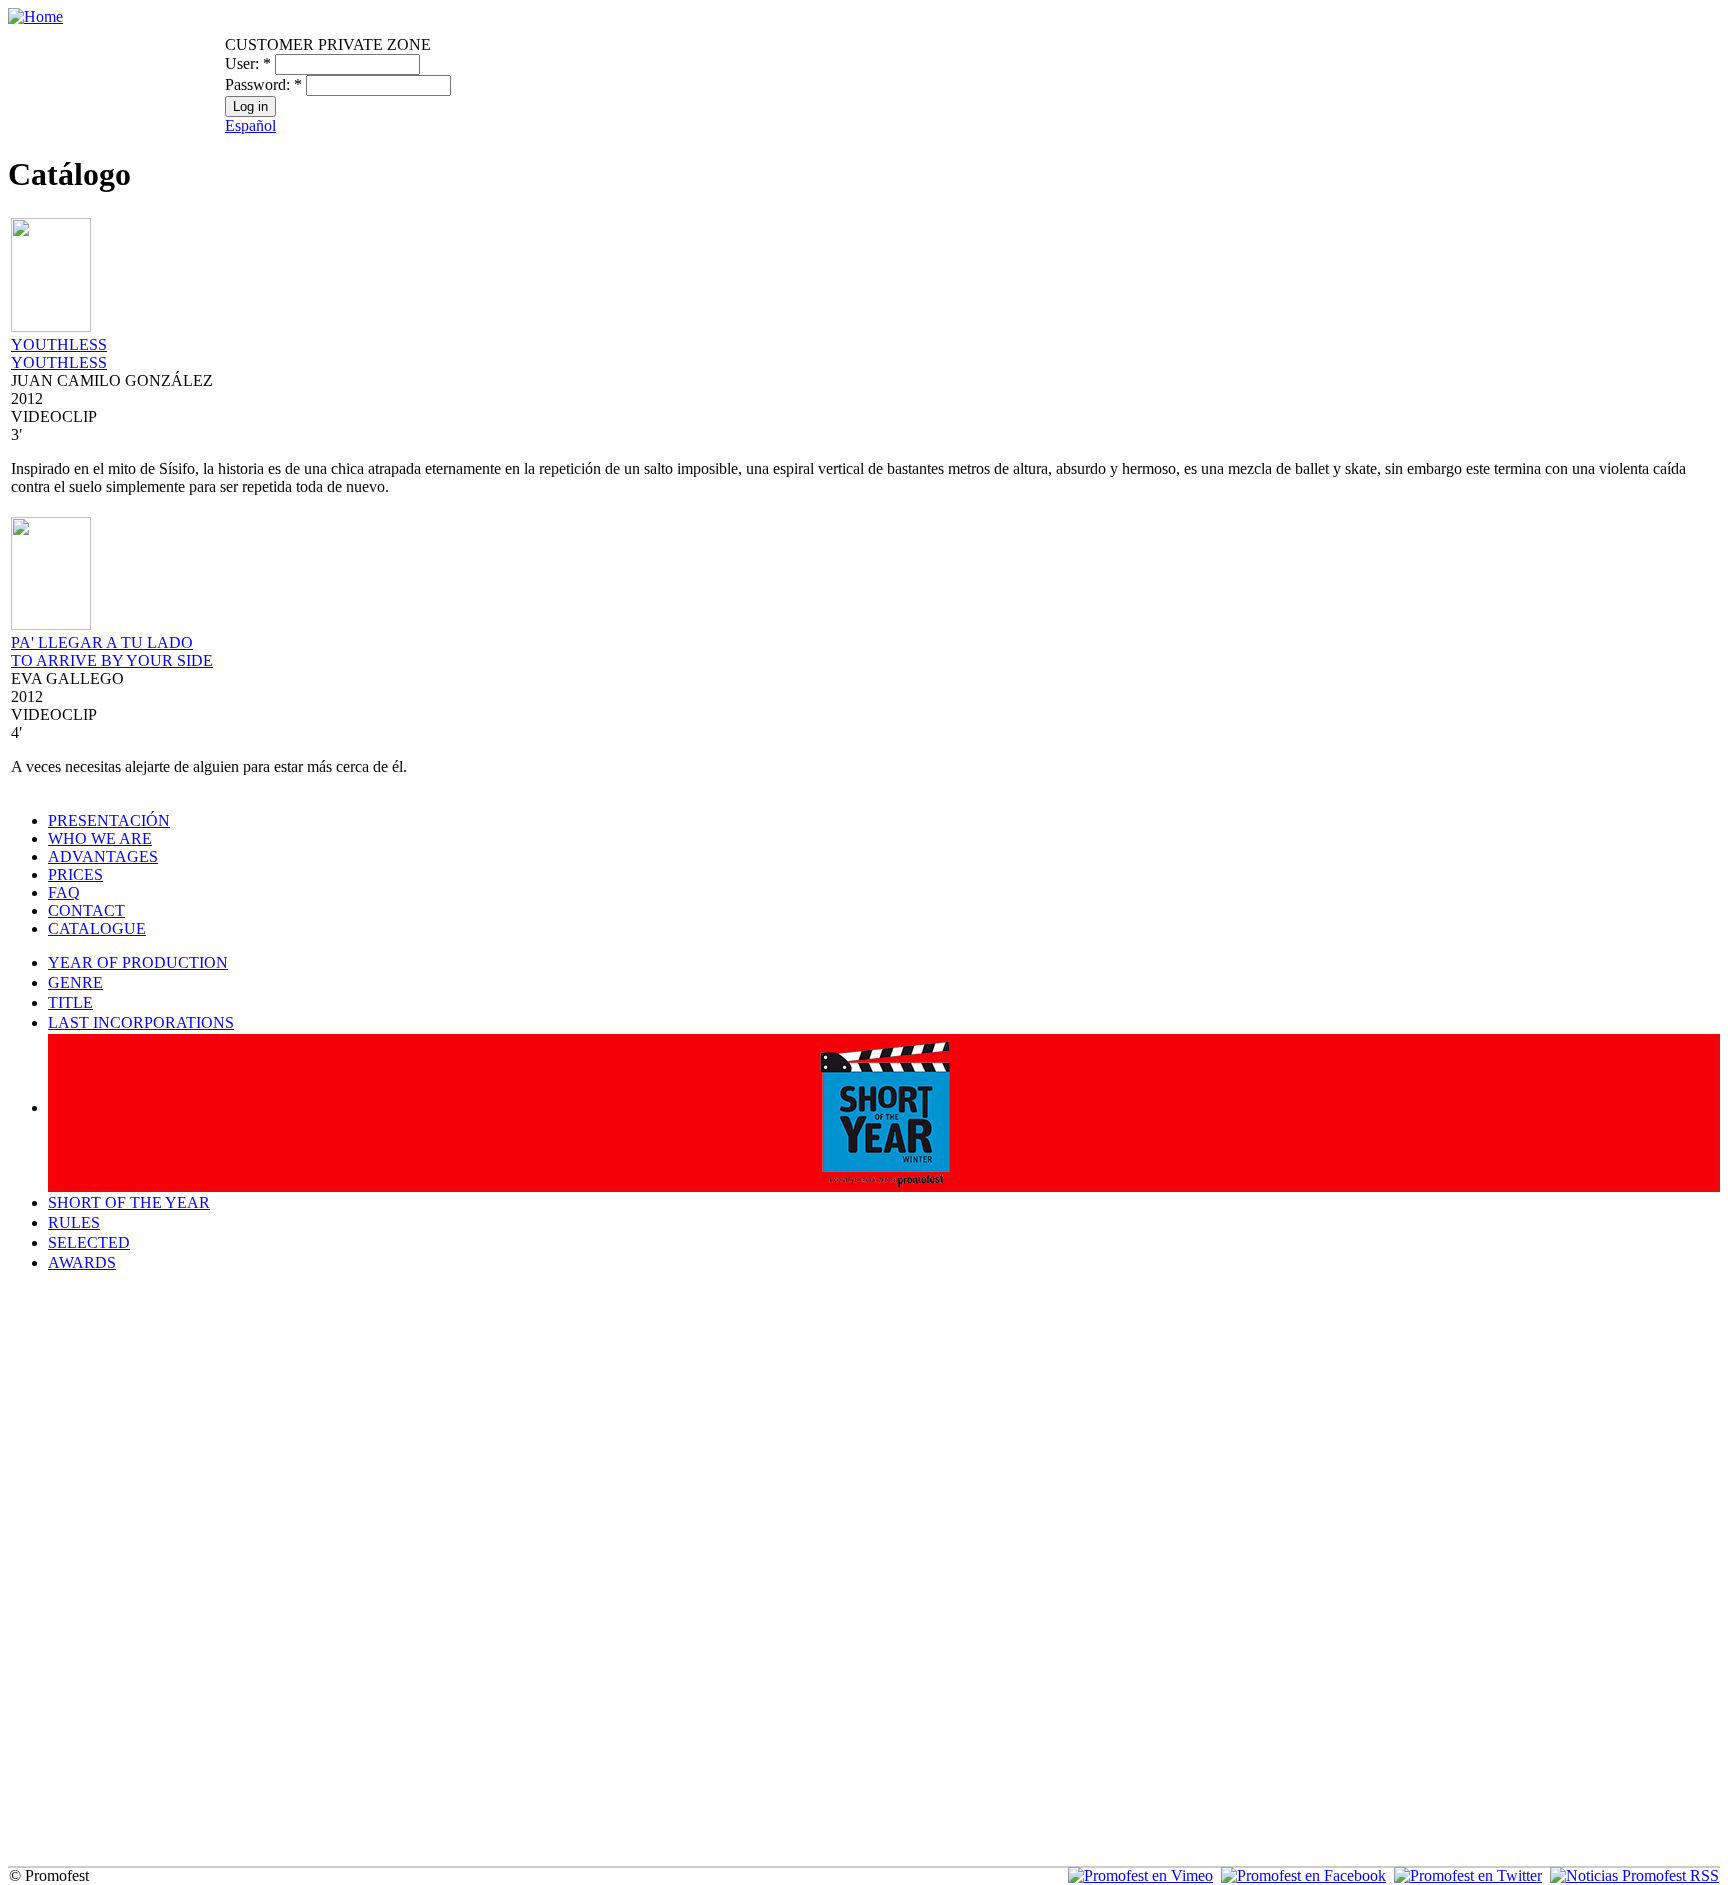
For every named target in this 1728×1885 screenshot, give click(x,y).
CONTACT (86, 910)
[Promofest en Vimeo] (1140, 1875)
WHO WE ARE (100, 838)
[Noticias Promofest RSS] (1634, 1875)
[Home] (35, 16)
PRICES (75, 874)
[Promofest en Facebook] (1303, 1875)
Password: (263, 84)
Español (250, 125)
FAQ (64, 892)
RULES (74, 1222)
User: (248, 63)
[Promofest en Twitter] (1468, 1875)
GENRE (75, 982)
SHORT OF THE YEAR (129, 1202)
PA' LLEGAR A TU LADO (102, 642)
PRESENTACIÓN (109, 820)
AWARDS (82, 1262)
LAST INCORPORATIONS (141, 1022)
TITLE (70, 1002)
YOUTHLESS (59, 344)
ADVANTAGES (103, 856)
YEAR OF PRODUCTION (138, 962)
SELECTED (89, 1242)
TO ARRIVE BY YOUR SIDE (112, 660)
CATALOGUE (97, 928)
